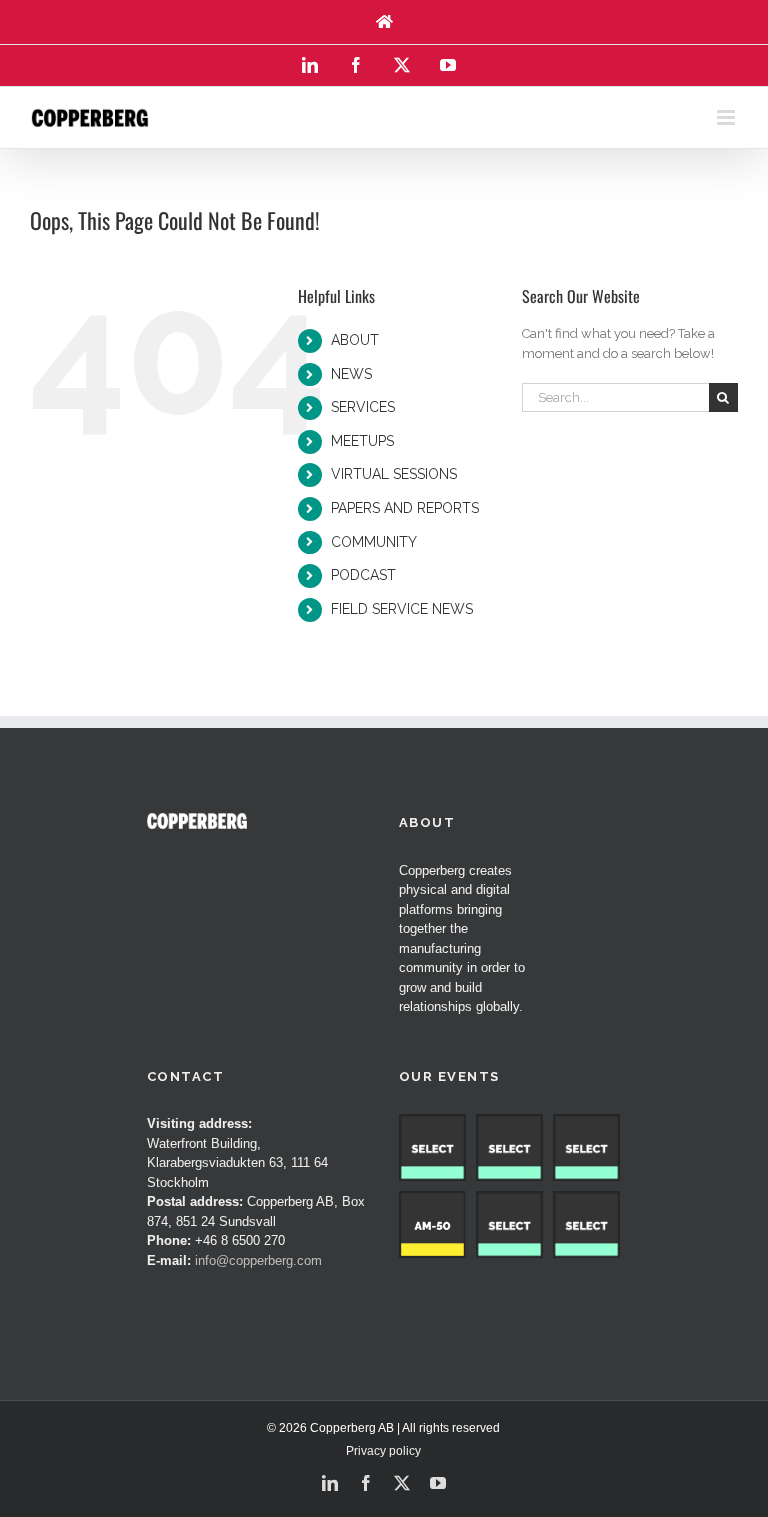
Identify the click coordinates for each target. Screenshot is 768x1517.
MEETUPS (362, 441)
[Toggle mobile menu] (727, 117)
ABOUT (355, 340)
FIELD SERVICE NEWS (402, 609)
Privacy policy (383, 1451)
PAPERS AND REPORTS (405, 508)
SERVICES (363, 407)
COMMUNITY (374, 542)
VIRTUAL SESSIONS (394, 474)
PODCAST (363, 575)
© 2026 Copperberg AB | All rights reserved (383, 1428)
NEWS (351, 374)
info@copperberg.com (258, 1260)
